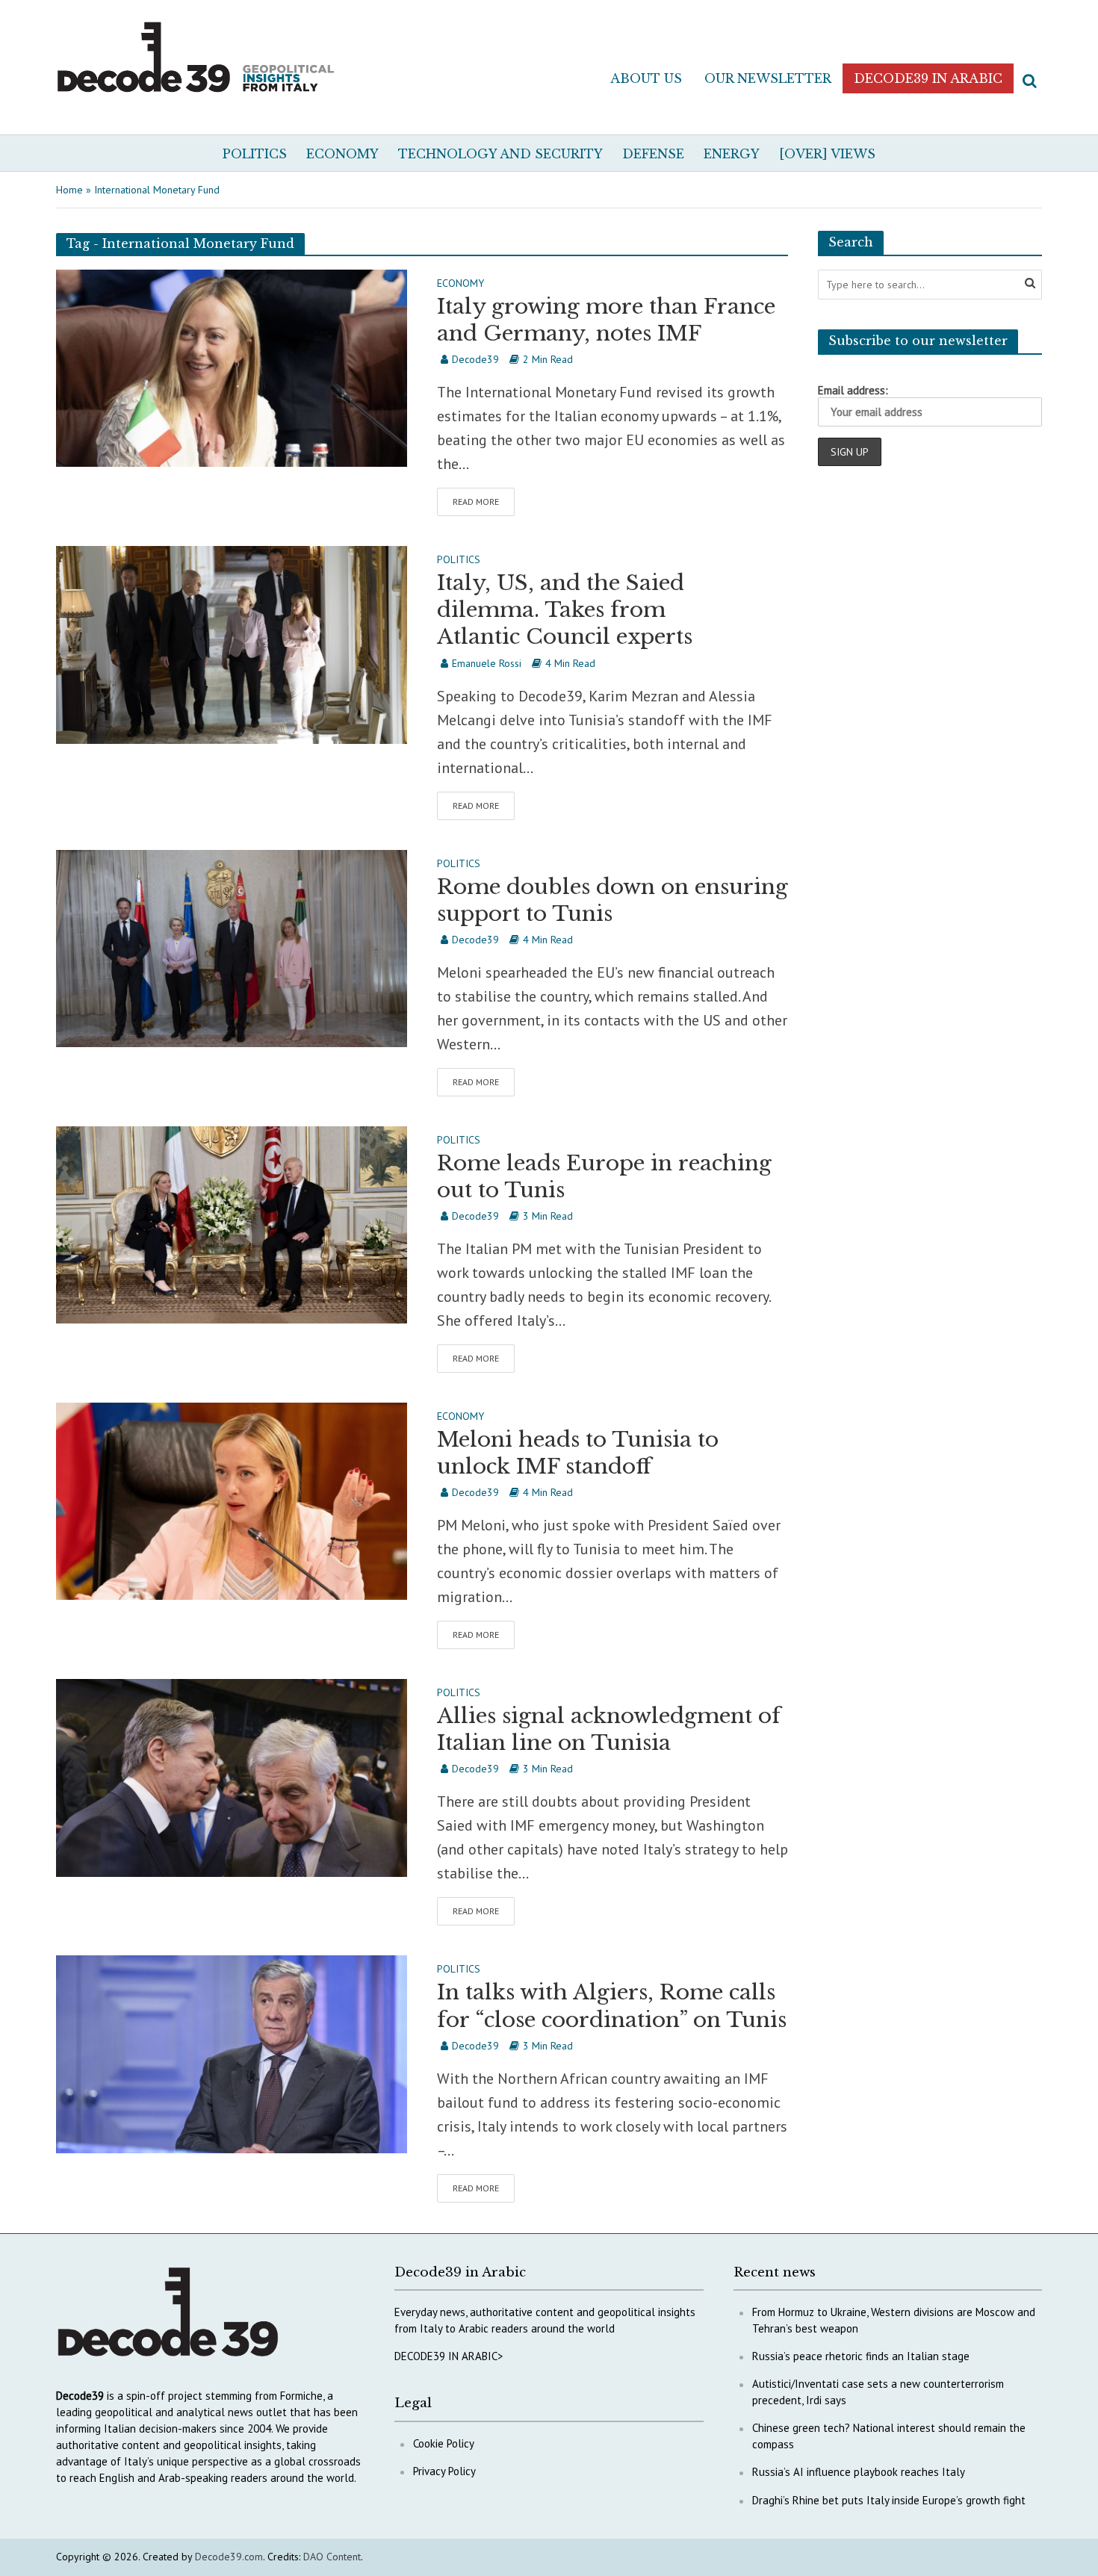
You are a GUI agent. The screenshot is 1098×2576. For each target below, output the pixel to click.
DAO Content (332, 2557)
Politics (255, 154)
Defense (653, 154)
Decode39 (475, 359)
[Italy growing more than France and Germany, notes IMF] (232, 367)
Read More (476, 502)
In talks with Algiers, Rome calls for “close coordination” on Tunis (612, 2006)
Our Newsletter (768, 78)
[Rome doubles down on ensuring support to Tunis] (232, 947)
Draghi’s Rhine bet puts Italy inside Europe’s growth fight (889, 2500)
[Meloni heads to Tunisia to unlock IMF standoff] (232, 1500)
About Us (646, 78)
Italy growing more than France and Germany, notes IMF (606, 320)
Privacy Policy (444, 2471)
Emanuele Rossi (487, 663)
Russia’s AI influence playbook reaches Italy (859, 2472)
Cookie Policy (444, 2443)
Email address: (853, 390)
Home (69, 190)
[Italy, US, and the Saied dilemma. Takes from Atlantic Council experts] (232, 643)
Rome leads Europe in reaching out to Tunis (604, 1177)
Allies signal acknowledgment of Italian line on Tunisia (609, 1729)
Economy (342, 154)
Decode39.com (229, 2557)
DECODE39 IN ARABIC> (449, 2356)
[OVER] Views (827, 154)
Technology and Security (500, 154)
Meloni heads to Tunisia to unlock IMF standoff (578, 1453)
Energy (732, 154)
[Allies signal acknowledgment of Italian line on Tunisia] (232, 1776)
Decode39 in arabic (928, 78)
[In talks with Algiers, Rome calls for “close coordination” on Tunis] (232, 2053)
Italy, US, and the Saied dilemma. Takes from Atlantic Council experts (565, 610)
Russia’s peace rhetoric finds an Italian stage (861, 2356)
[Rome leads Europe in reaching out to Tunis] (232, 1223)
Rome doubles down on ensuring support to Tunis (612, 900)
